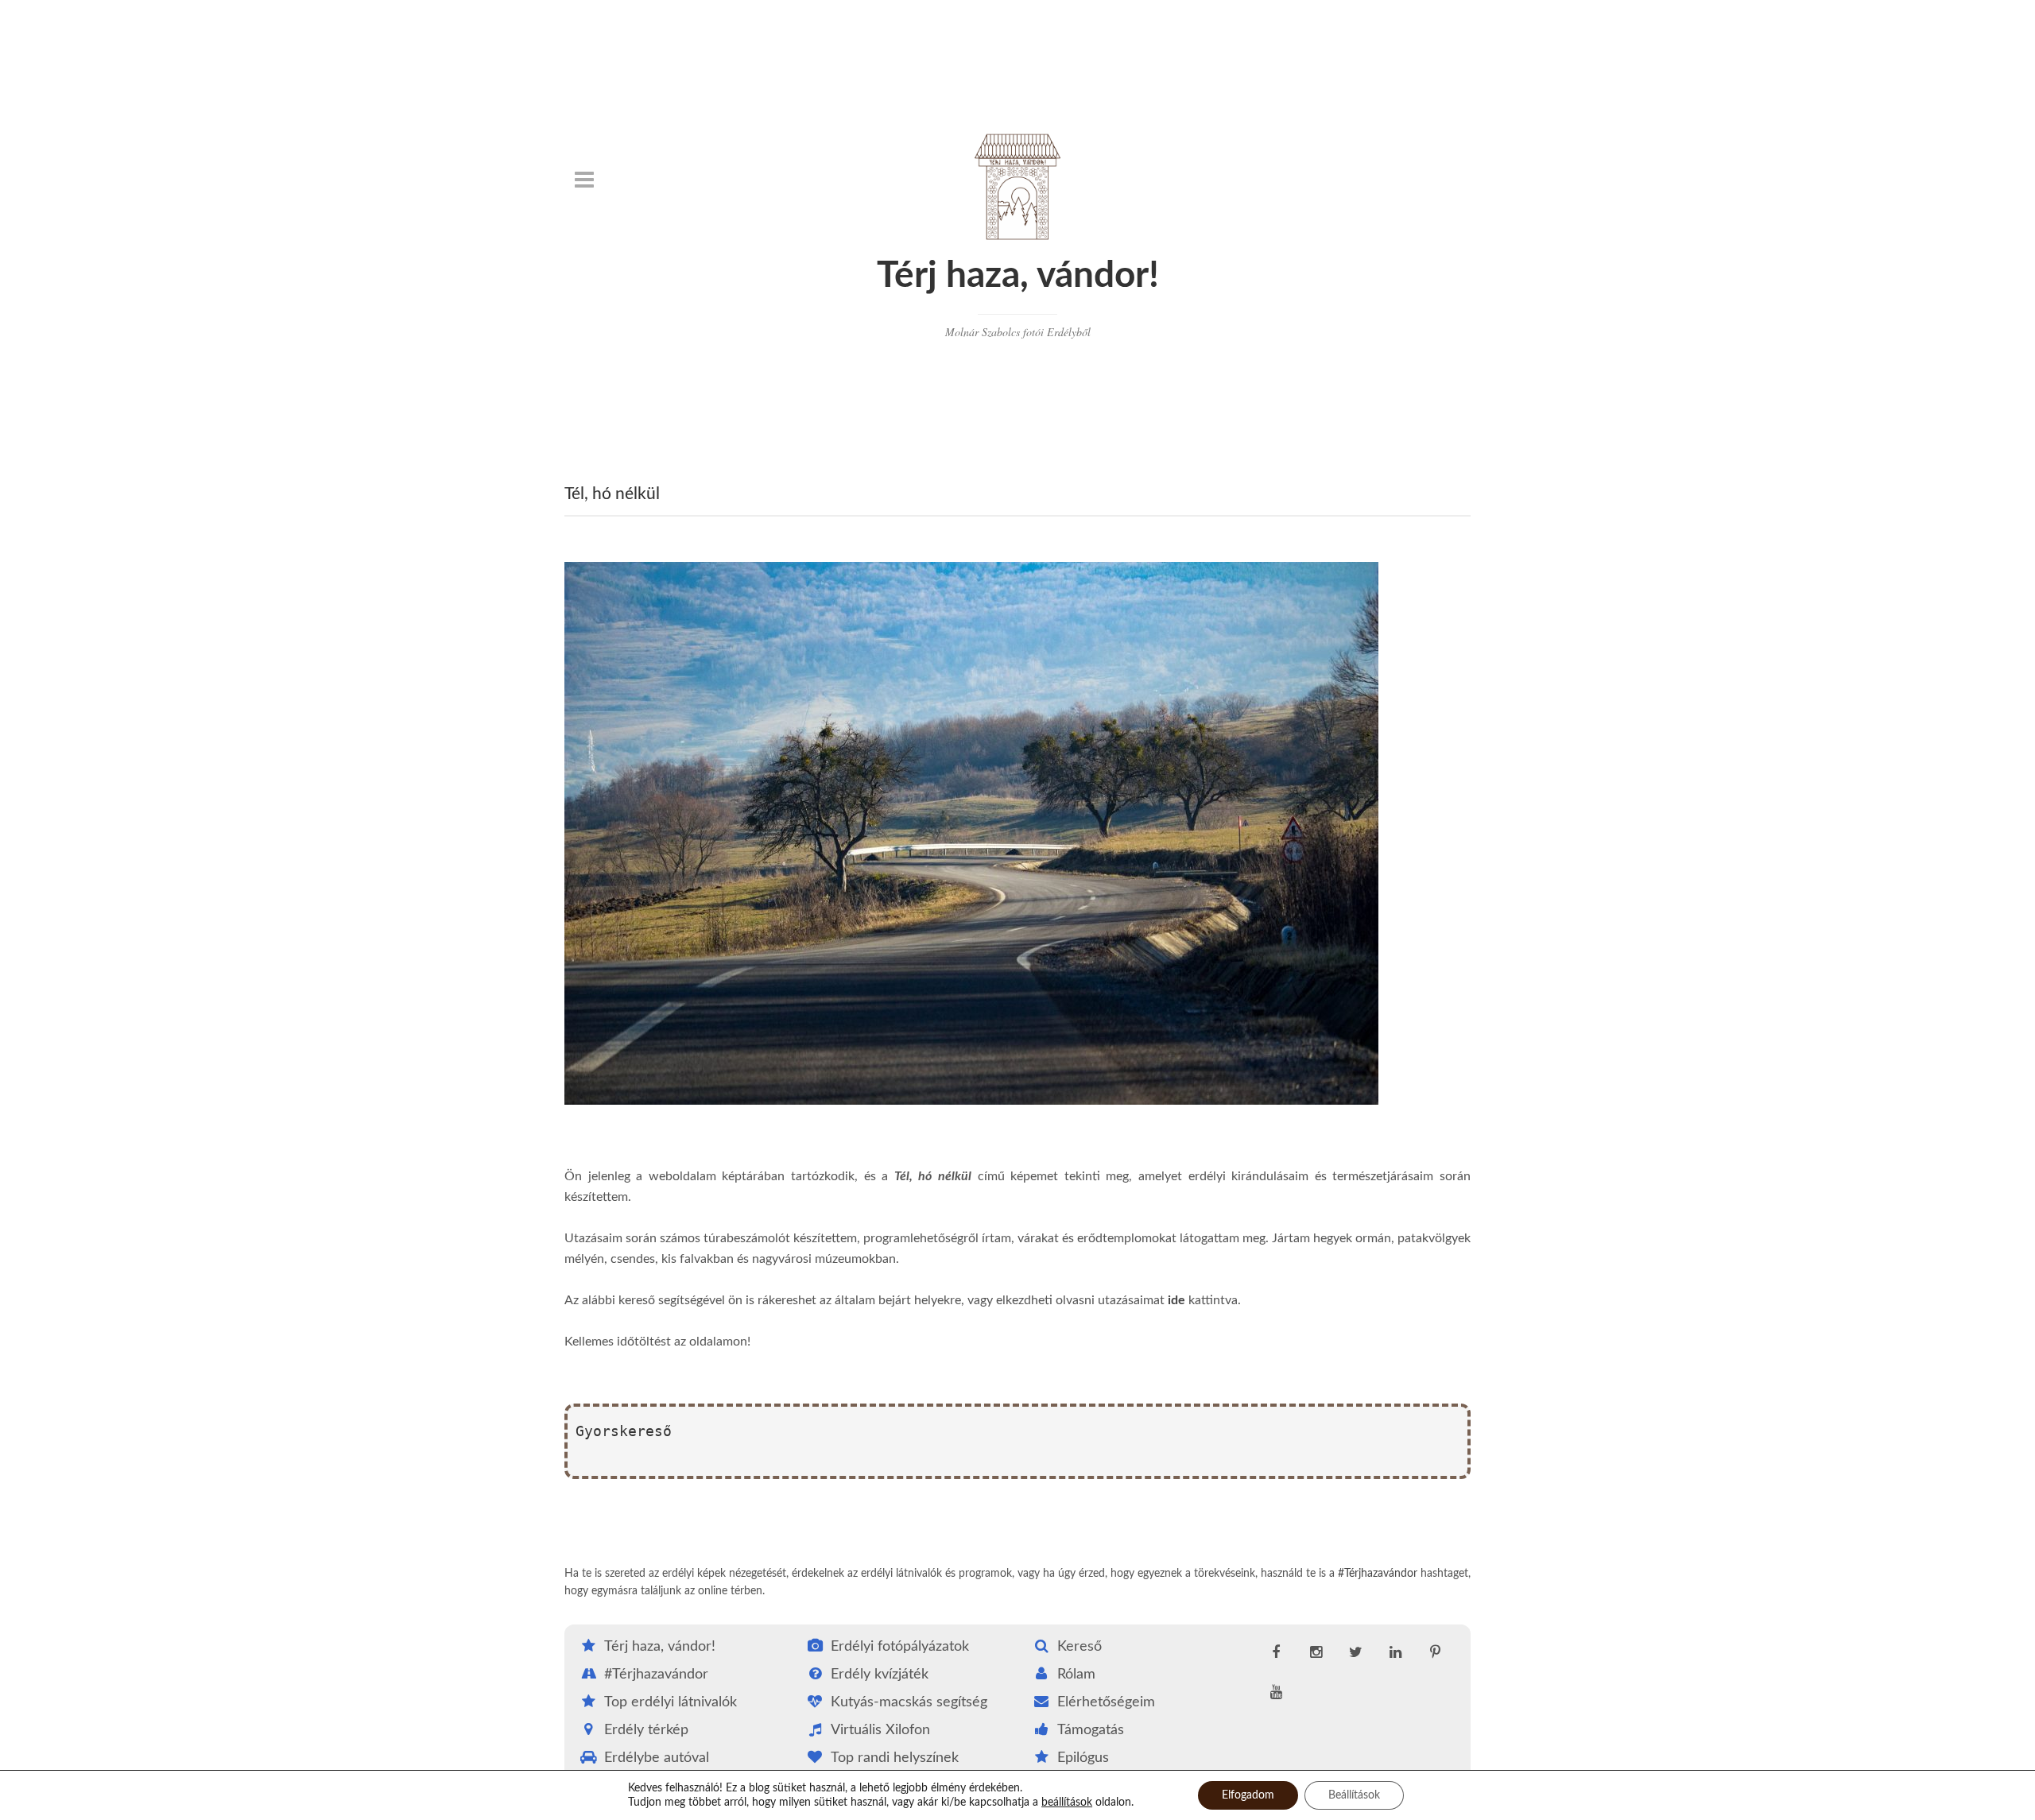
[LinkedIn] (1395, 1653)
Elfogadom (1248, 1795)
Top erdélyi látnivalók (671, 1702)
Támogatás (1091, 1730)
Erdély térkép (646, 1730)
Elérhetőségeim (1106, 1702)
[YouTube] (1276, 1693)
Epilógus (1083, 1758)
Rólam (1076, 1675)
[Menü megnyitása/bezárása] (584, 180)
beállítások (1067, 1803)
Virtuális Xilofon (880, 1730)
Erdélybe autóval (657, 1758)
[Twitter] (1355, 1653)
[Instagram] (1316, 1653)
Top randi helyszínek (895, 1758)
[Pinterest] (1435, 1653)
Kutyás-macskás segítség (909, 1702)
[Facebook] (1276, 1653)
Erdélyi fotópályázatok (900, 1647)
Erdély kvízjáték (880, 1675)
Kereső (1080, 1647)
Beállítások (1354, 1795)
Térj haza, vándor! (1018, 276)
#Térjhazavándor (1378, 1574)
